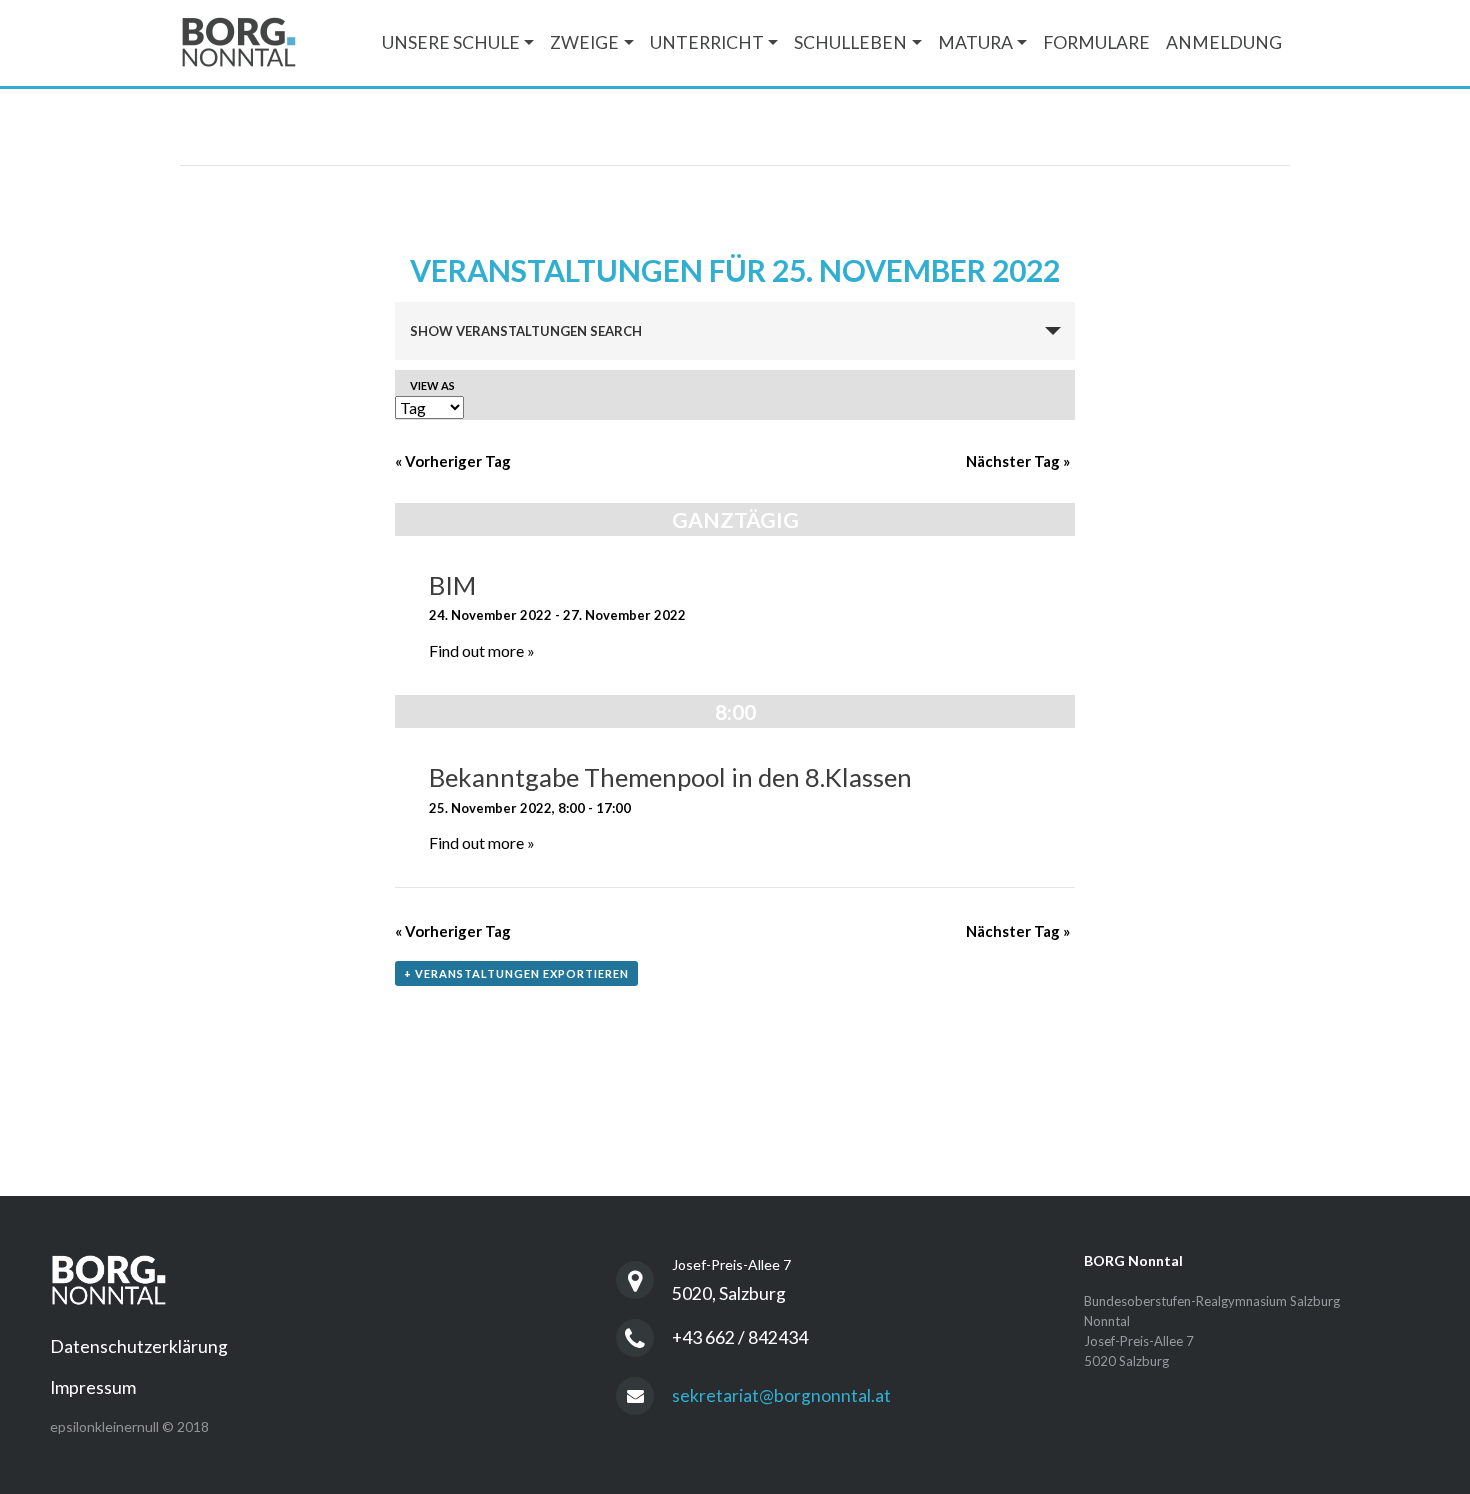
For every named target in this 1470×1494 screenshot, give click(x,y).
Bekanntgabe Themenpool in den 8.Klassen (670, 777)
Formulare (1096, 42)
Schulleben (850, 42)
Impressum (93, 1387)
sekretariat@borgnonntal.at (781, 1395)
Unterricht (707, 42)
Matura (975, 42)
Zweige (584, 42)
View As (432, 385)
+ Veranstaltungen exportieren (516, 973)
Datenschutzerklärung (139, 1346)
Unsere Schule (451, 42)
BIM (452, 585)
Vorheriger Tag (453, 461)
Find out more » (482, 650)
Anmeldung (1224, 42)
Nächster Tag (1018, 461)
